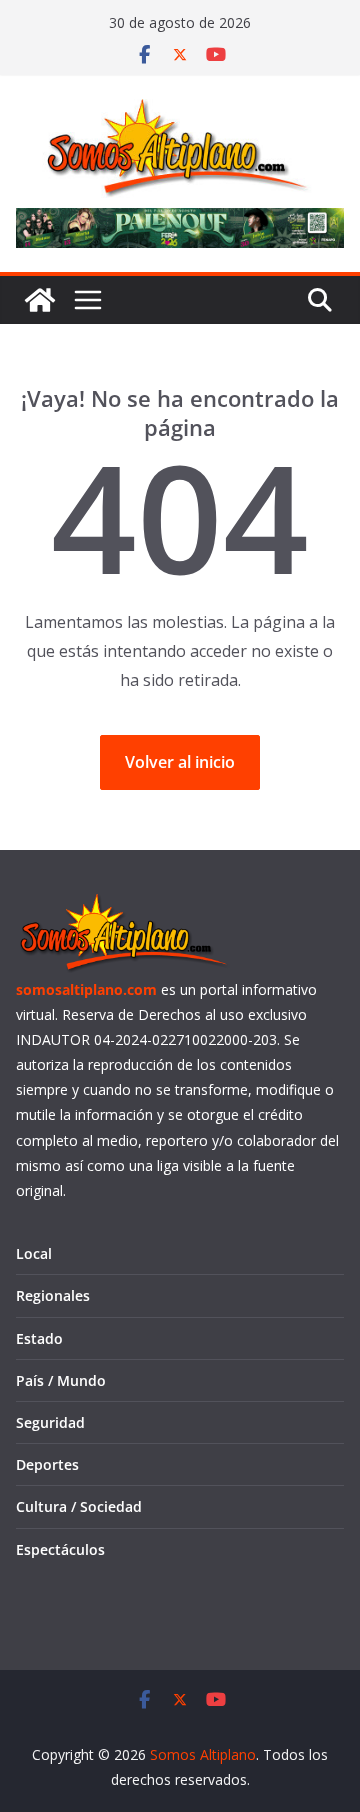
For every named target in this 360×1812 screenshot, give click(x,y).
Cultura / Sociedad (79, 1506)
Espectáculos (60, 1549)
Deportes (47, 1464)
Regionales (53, 1295)
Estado (39, 1338)
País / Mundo (61, 1380)
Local (34, 1253)
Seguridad (50, 1422)
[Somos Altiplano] (40, 300)
